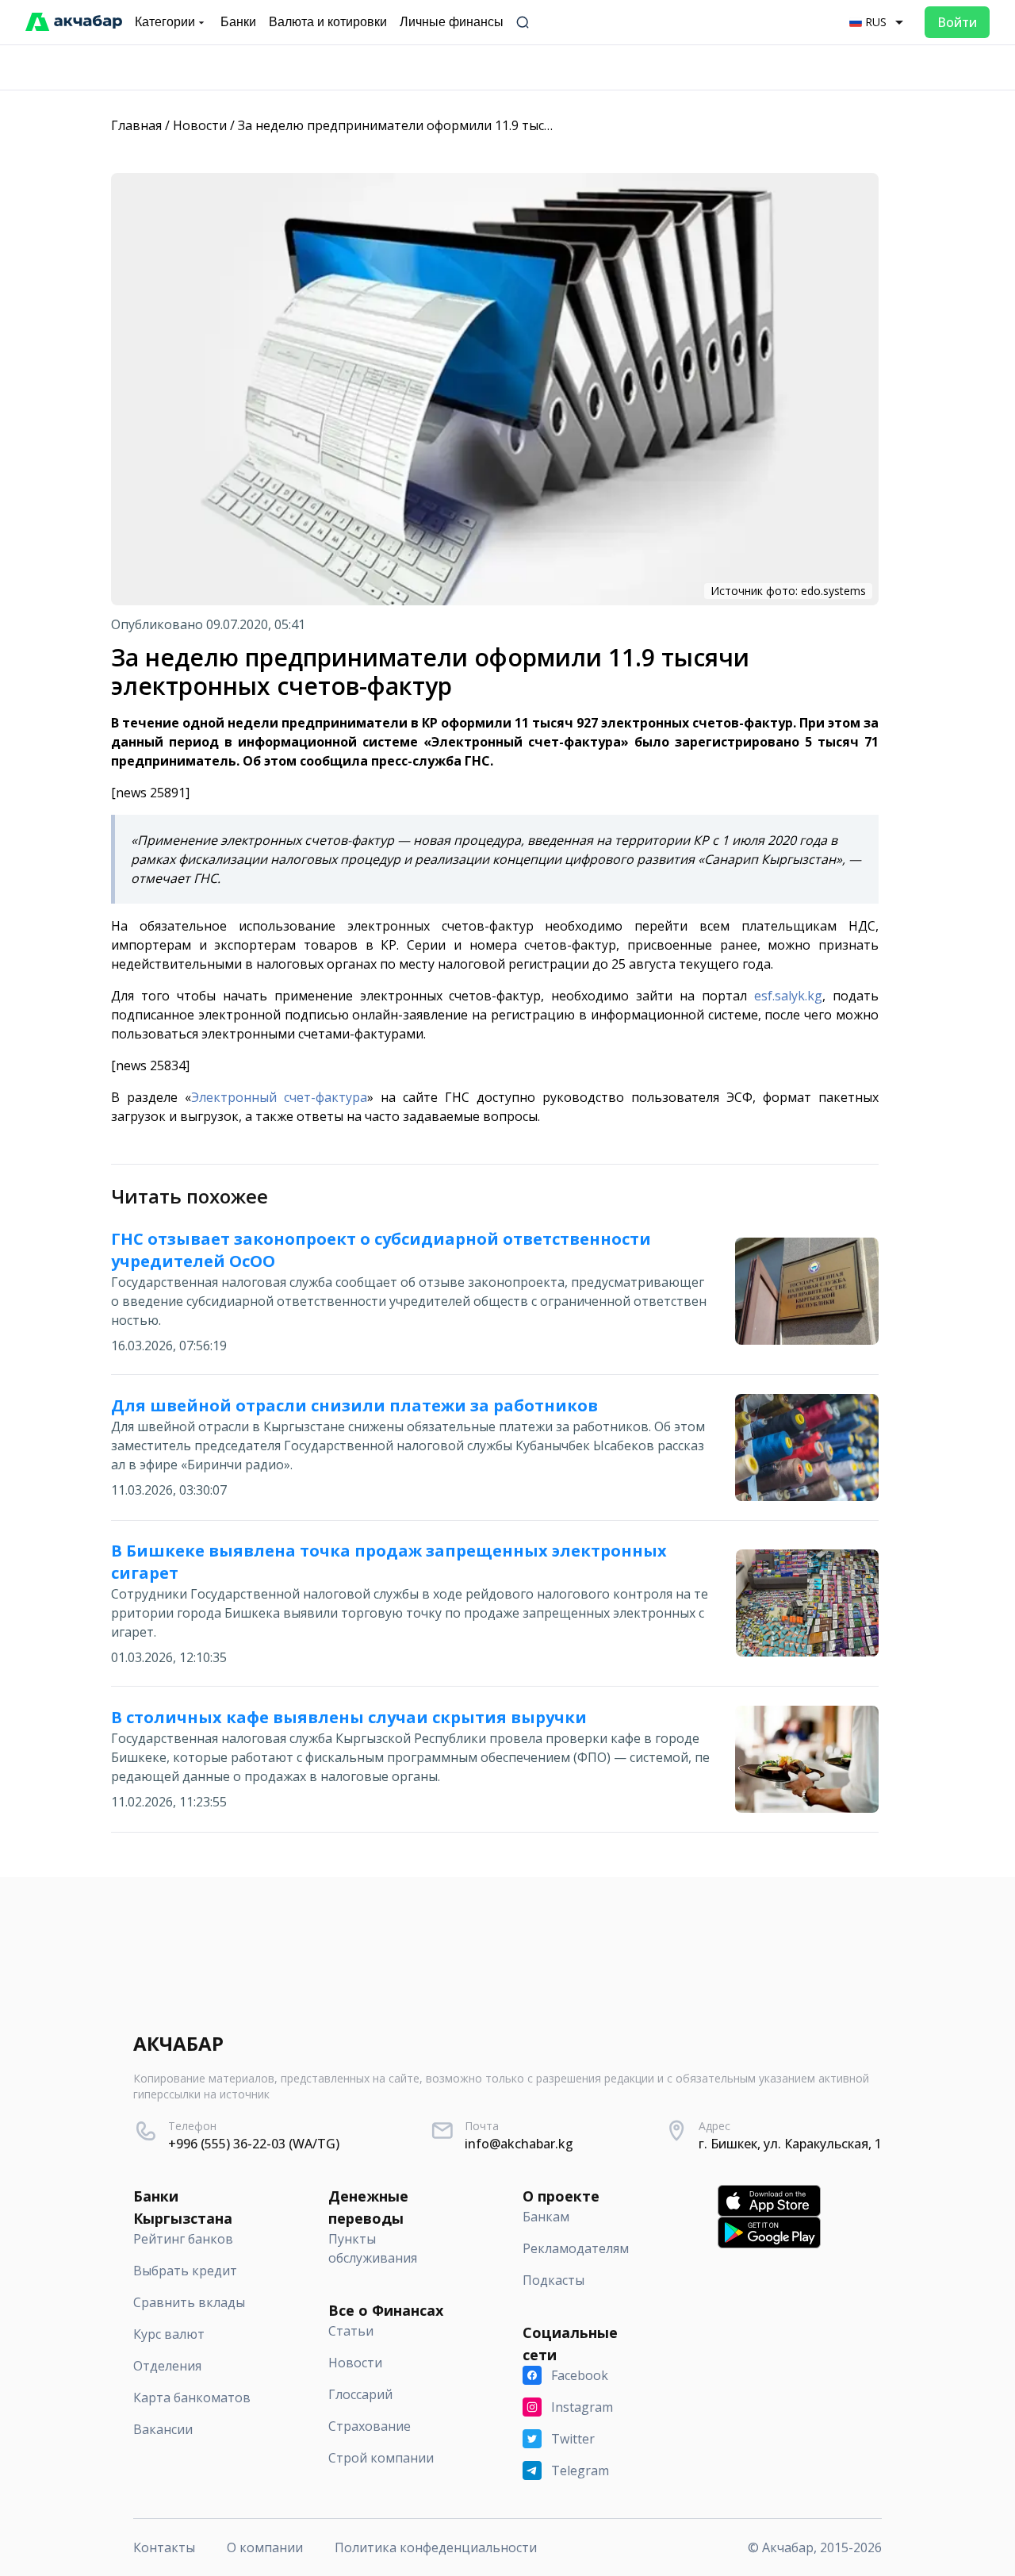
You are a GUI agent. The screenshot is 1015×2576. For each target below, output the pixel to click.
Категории (165, 22)
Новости (200, 125)
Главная (136, 125)
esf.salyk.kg (788, 996)
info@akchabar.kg (519, 2144)
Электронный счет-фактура (279, 1097)
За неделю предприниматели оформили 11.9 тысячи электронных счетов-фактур (492, 125)
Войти (957, 22)
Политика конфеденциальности (436, 2547)
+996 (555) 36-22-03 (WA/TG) (254, 2144)
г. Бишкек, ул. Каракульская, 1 (790, 2144)
